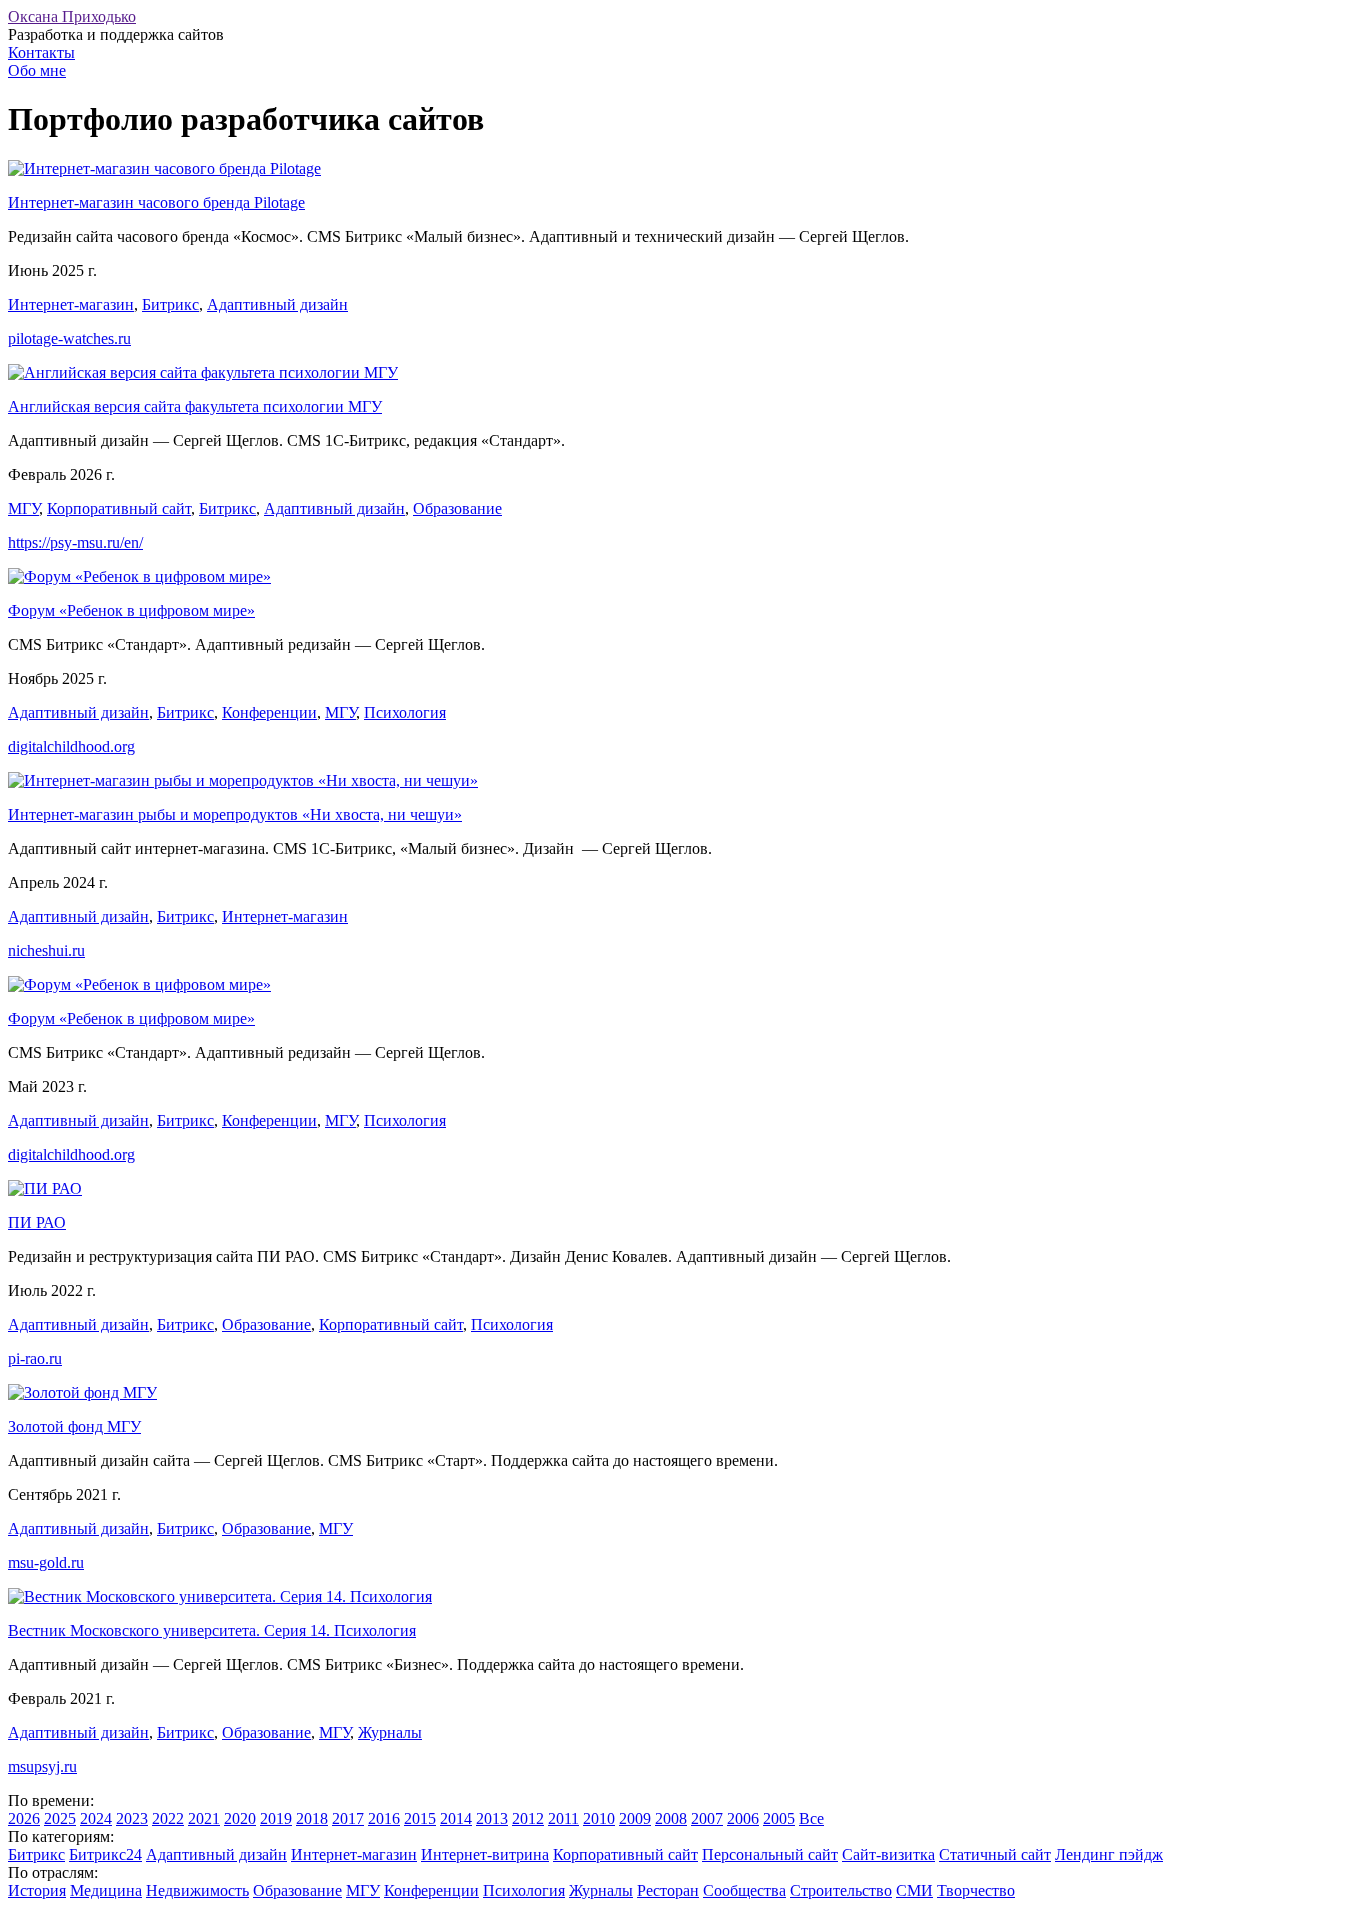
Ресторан (668, 1890)
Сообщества (744, 1890)
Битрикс (170, 304)
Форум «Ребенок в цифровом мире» (131, 610)
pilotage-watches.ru (69, 338)
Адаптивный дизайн (277, 304)
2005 (779, 1818)
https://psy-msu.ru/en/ (75, 542)
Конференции (269, 712)
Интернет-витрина (485, 1854)
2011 (563, 1818)
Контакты (41, 52)
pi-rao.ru (35, 1358)
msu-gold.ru (46, 1562)
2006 (743, 1818)
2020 (240, 1818)
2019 (276, 1818)
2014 (456, 1818)
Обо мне (37, 70)
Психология (405, 712)
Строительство (841, 1890)
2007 (707, 1818)
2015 (420, 1818)
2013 (492, 1818)
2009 (635, 1818)
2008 (671, 1818)
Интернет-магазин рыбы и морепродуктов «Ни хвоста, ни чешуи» (235, 814)
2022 (168, 1818)
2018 (312, 1818)
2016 (384, 1818)
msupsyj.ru (42, 1766)
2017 (348, 1818)
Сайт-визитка (888, 1854)
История (37, 1890)
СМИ (914, 1890)
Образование (457, 508)
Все (811, 1818)
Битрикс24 (105, 1854)
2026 (24, 1818)
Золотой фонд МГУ (74, 1426)
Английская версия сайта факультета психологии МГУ (195, 406)
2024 (96, 1818)
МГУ (23, 508)
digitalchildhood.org (71, 746)
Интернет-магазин (71, 304)
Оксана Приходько (72, 16)
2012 (528, 1818)
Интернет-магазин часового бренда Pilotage (156, 202)
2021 (204, 1818)
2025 (60, 1818)
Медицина (106, 1890)
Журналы (390, 1732)
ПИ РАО (37, 1222)
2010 (599, 1818)
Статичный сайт (995, 1854)
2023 (132, 1818)
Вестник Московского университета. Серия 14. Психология (212, 1630)
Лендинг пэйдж (1109, 1854)
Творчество (976, 1890)
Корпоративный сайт (119, 508)
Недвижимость (197, 1890)
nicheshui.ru (46, 950)
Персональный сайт (770, 1854)
